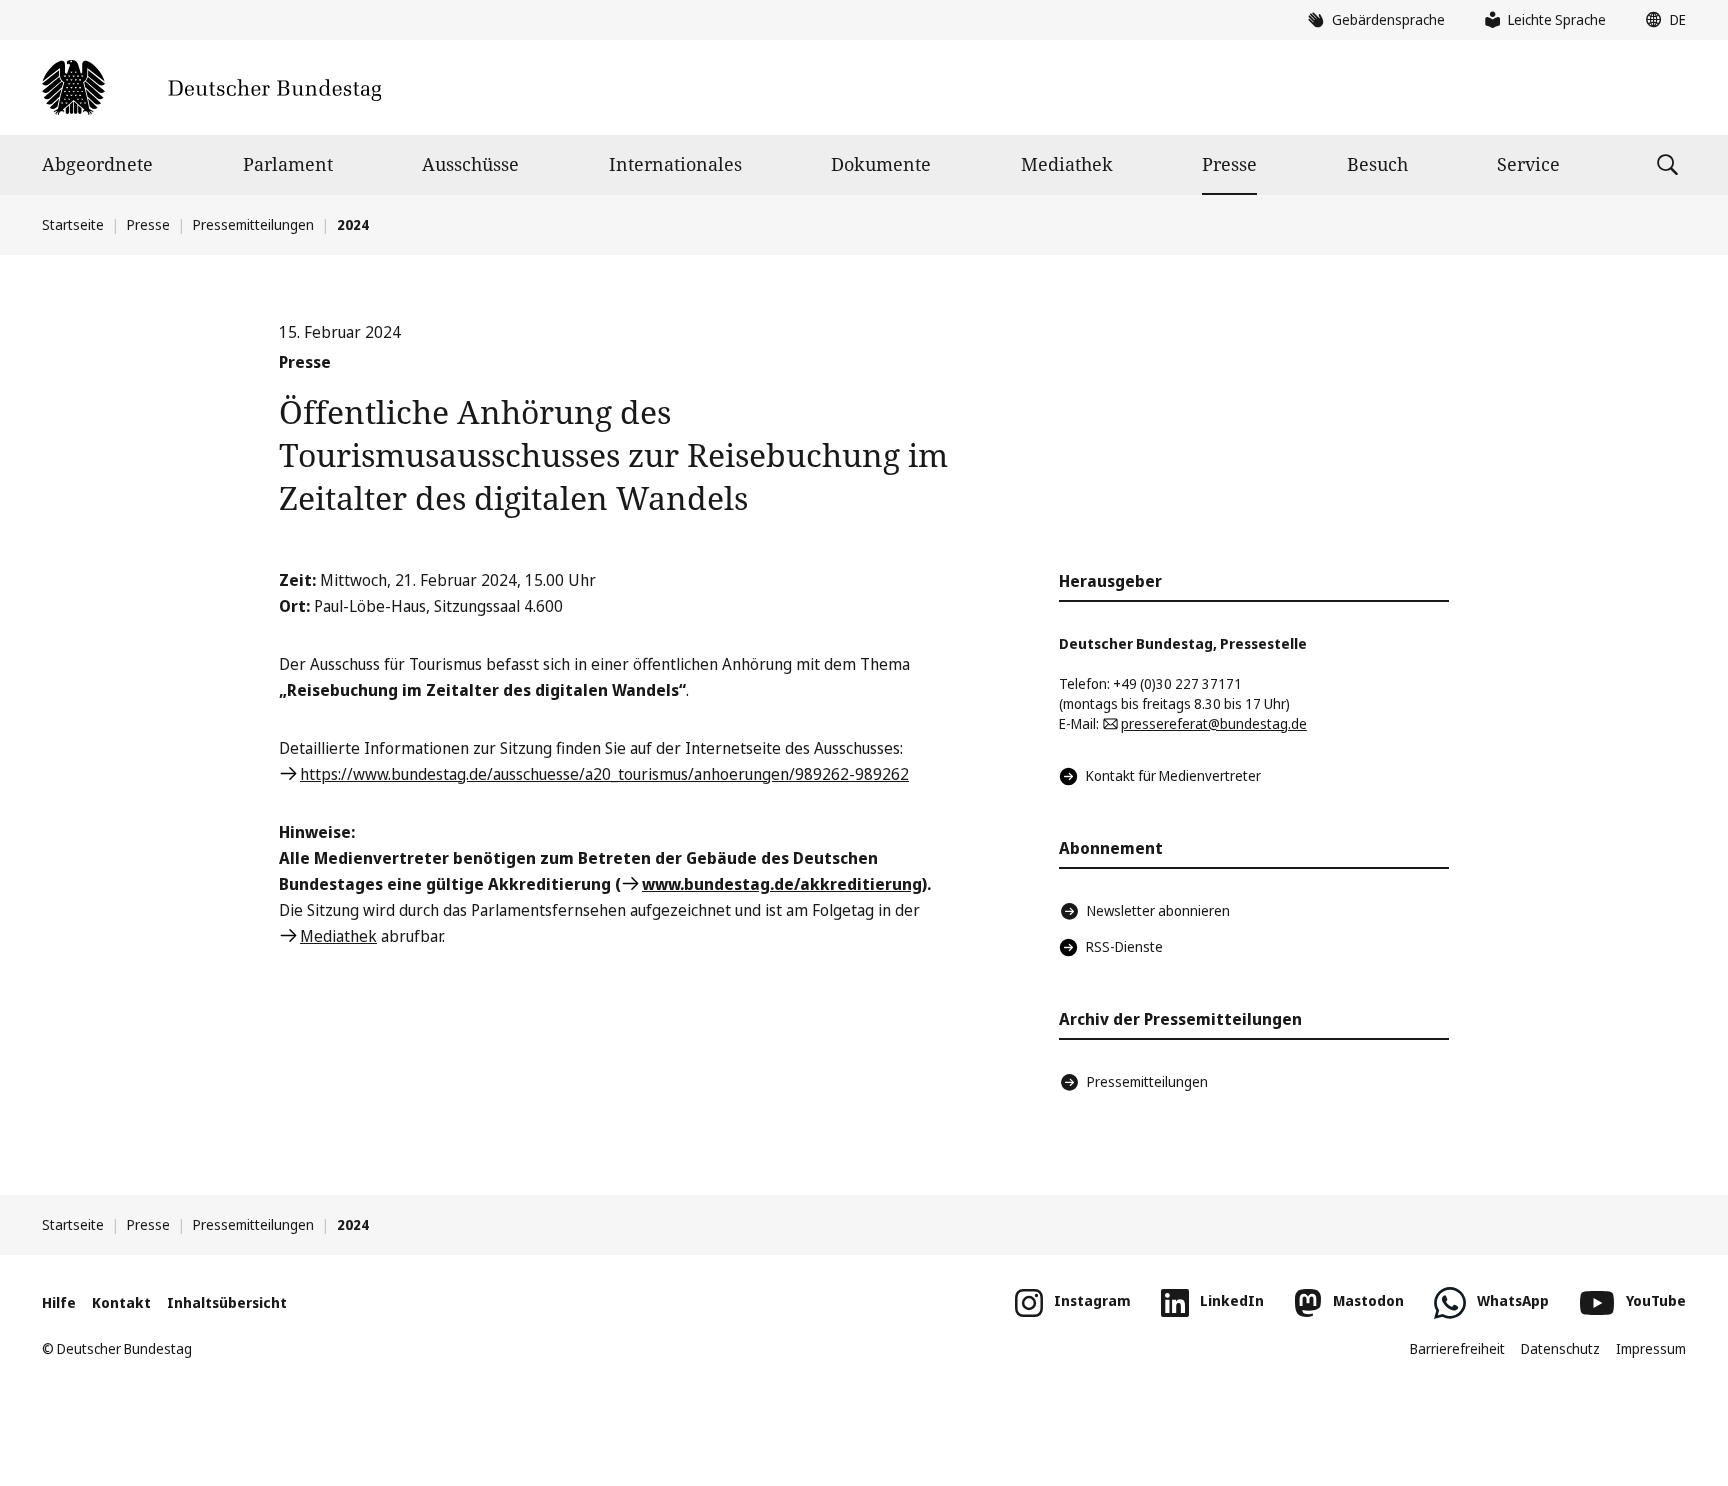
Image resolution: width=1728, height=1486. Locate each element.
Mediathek (1067, 164)
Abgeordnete (97, 164)
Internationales (675, 164)
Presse (1229, 164)
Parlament (288, 164)
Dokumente (881, 164)
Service (1528, 164)
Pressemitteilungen (253, 224)
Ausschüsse (470, 164)
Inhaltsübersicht (227, 1302)
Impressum (1651, 1348)
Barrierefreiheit (1457, 1348)
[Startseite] (211, 87)
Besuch (1377, 164)
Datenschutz (1560, 1348)
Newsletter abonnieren (1158, 910)
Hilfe (59, 1302)
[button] (1661, 20)
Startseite (73, 224)
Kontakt (121, 1302)
